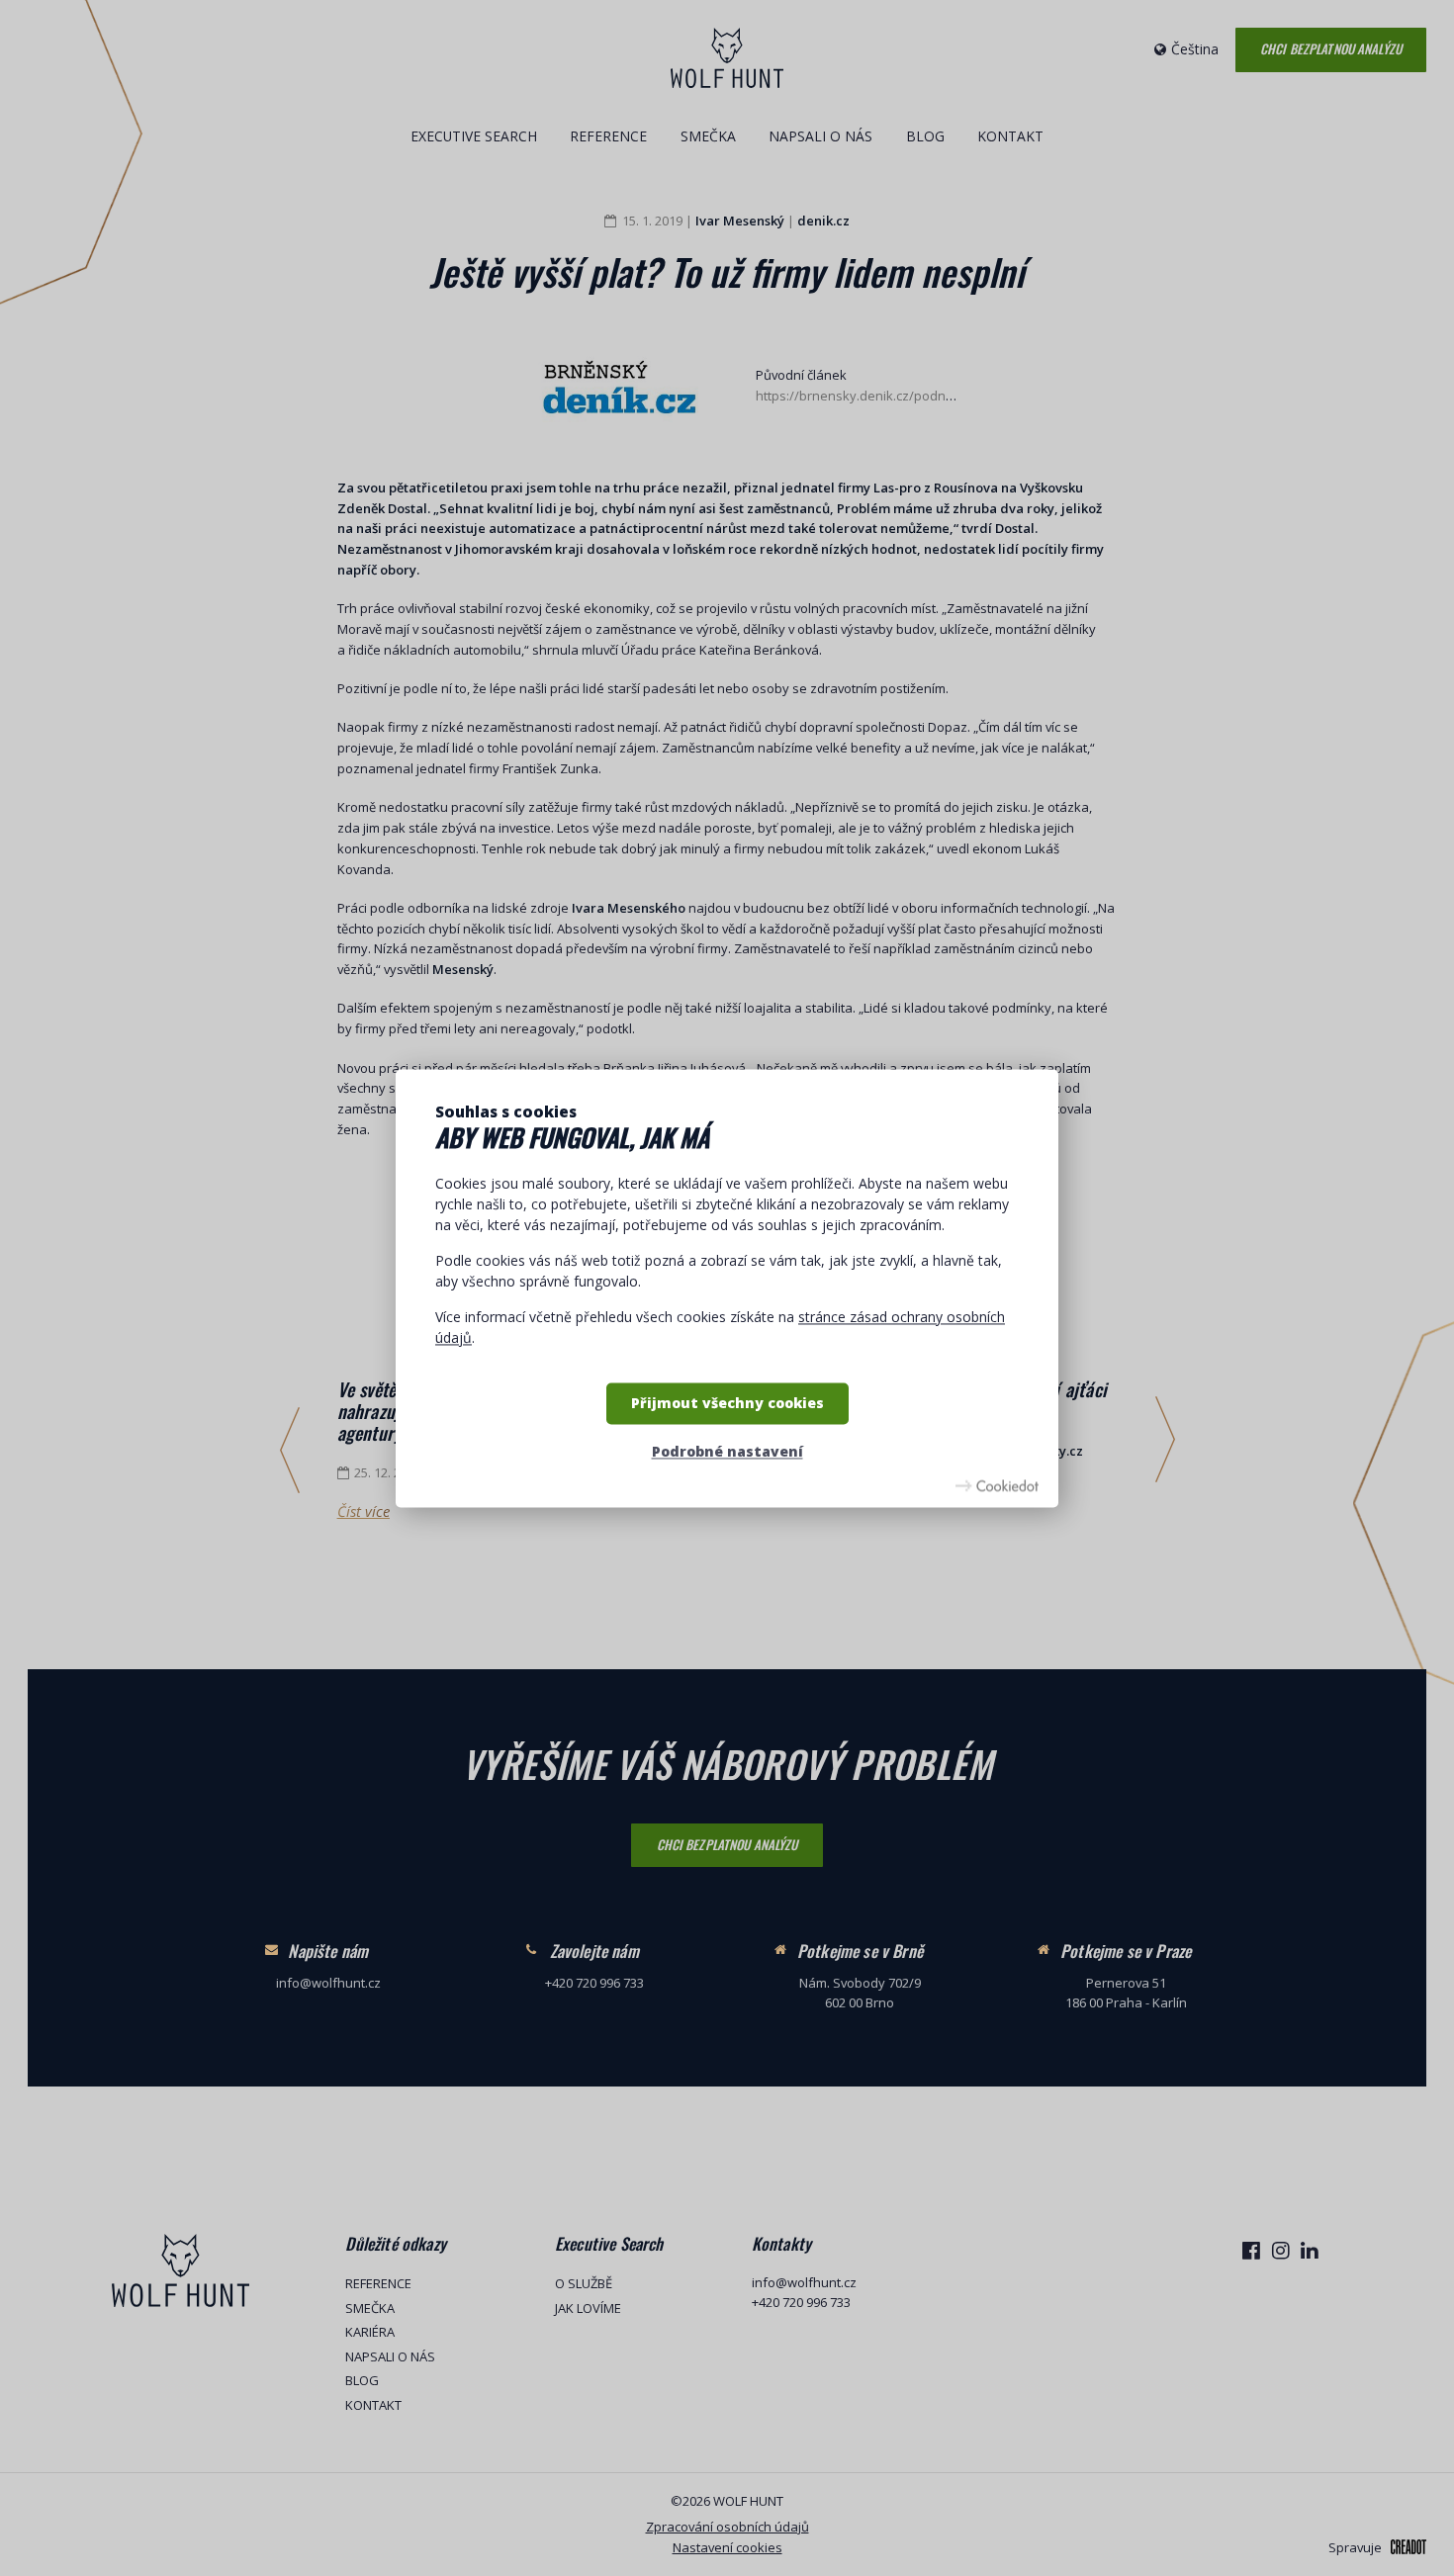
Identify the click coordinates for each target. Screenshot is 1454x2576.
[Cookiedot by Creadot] (997, 1485)
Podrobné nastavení (727, 1452)
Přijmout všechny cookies (727, 1403)
